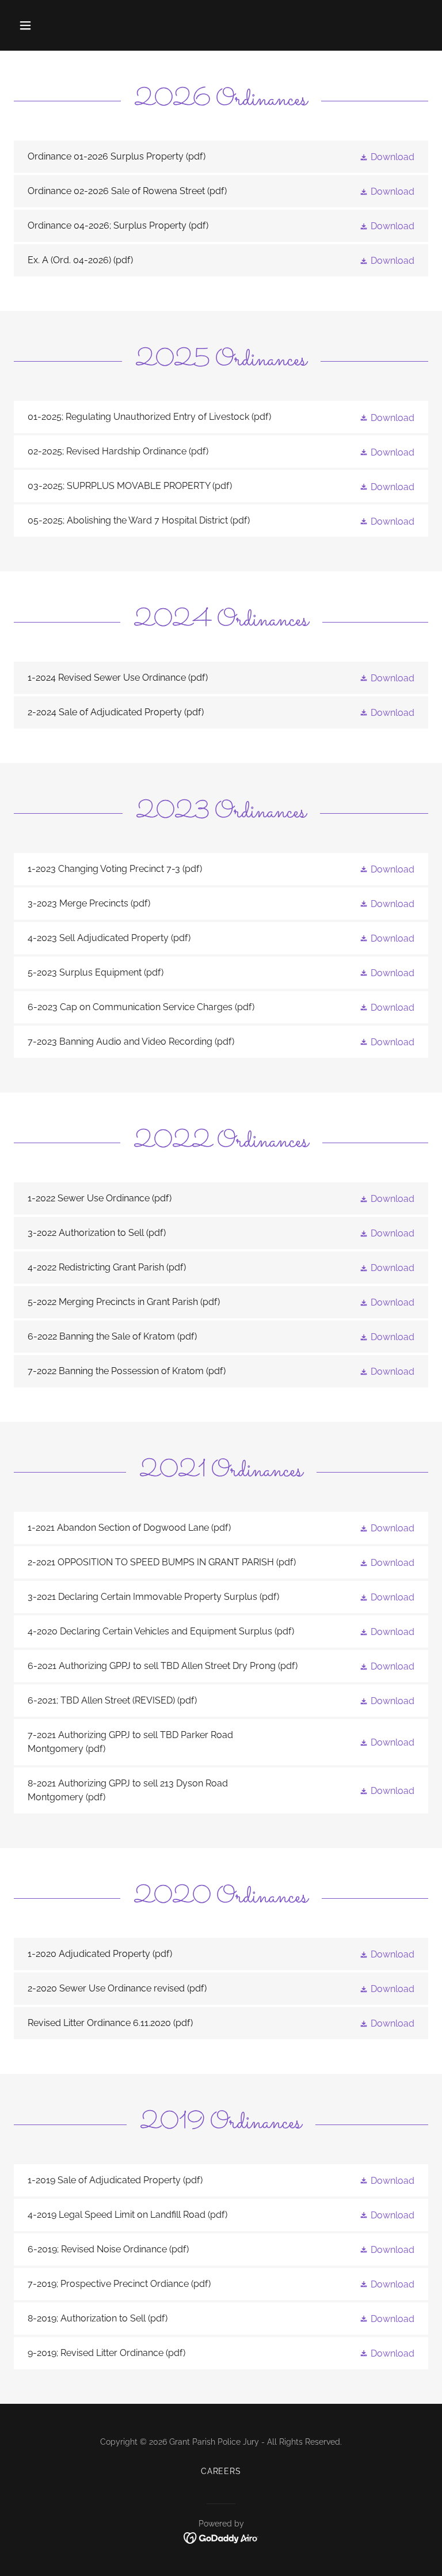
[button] (61, 25)
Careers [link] (221, 2471)
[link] (221, 157)
